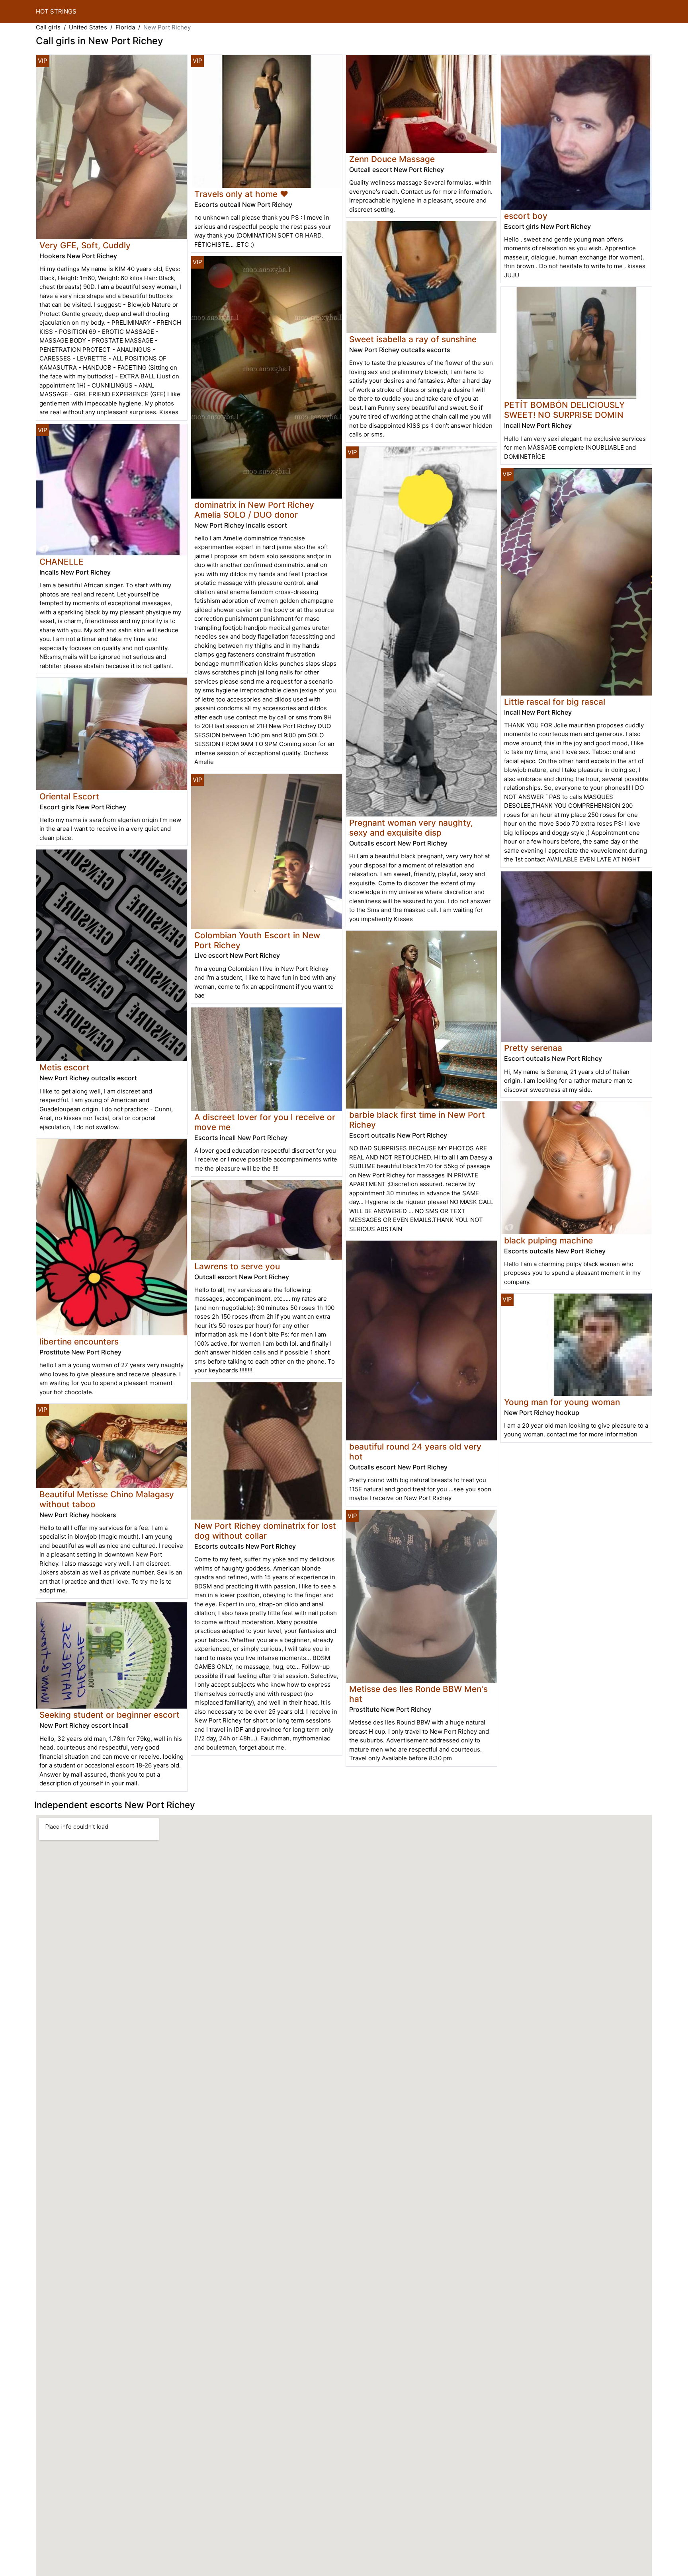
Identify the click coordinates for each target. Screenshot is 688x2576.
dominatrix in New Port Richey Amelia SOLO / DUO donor (254, 510)
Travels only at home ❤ (241, 194)
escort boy (526, 216)
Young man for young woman (562, 1402)
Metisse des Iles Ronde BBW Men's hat (418, 1694)
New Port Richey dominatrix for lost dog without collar (265, 1531)
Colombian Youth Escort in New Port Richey (257, 940)
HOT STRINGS (56, 11)
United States (88, 27)
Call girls (48, 27)
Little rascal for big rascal (555, 702)
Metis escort (64, 1067)
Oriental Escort (69, 796)
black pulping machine (548, 1240)
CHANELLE (62, 562)
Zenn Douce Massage (392, 159)
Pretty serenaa (533, 1048)
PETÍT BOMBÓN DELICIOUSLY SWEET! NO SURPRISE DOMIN (564, 410)
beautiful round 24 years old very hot (415, 1452)
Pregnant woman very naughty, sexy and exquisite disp (411, 828)
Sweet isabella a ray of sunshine (413, 339)
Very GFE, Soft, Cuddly (85, 245)
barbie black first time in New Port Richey (417, 1120)
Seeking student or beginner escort (109, 1715)
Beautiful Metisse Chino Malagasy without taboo (107, 1499)
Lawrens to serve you (237, 1266)
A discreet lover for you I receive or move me (265, 1122)
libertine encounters (79, 1342)
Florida (125, 27)
